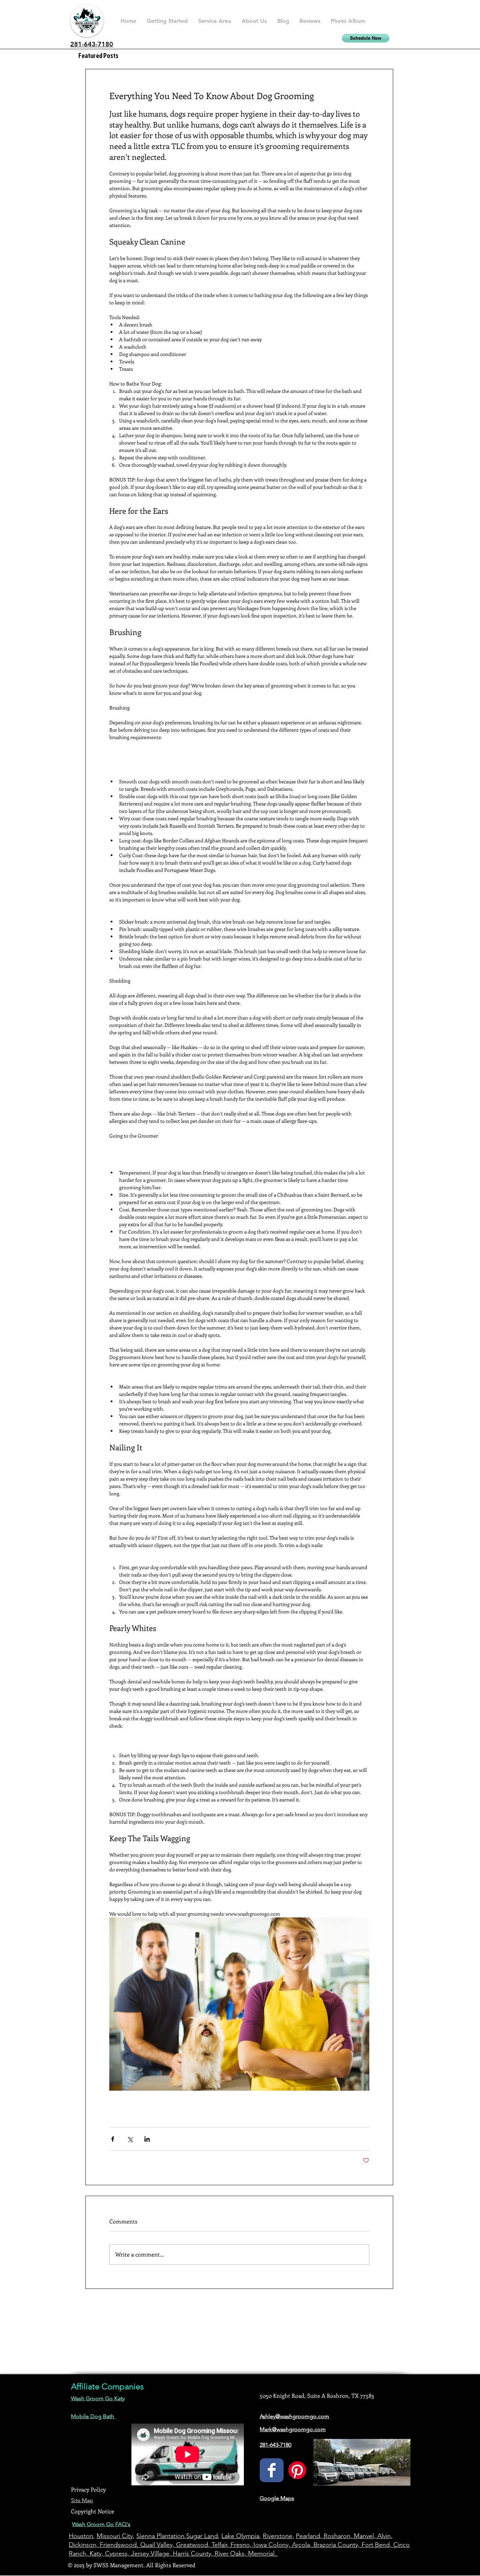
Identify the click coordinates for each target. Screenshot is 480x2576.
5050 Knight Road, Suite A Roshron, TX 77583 (317, 2396)
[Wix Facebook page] (272, 2470)
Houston (81, 2536)
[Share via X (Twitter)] (130, 2139)
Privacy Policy (88, 2489)
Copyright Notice (93, 2511)
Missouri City (115, 2536)
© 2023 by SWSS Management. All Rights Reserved (132, 2565)
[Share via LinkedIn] (147, 2139)
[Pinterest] (297, 2470)
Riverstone (278, 2536)
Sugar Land (202, 2536)
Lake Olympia (240, 2536)
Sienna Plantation (160, 2536)
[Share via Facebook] (113, 2139)
